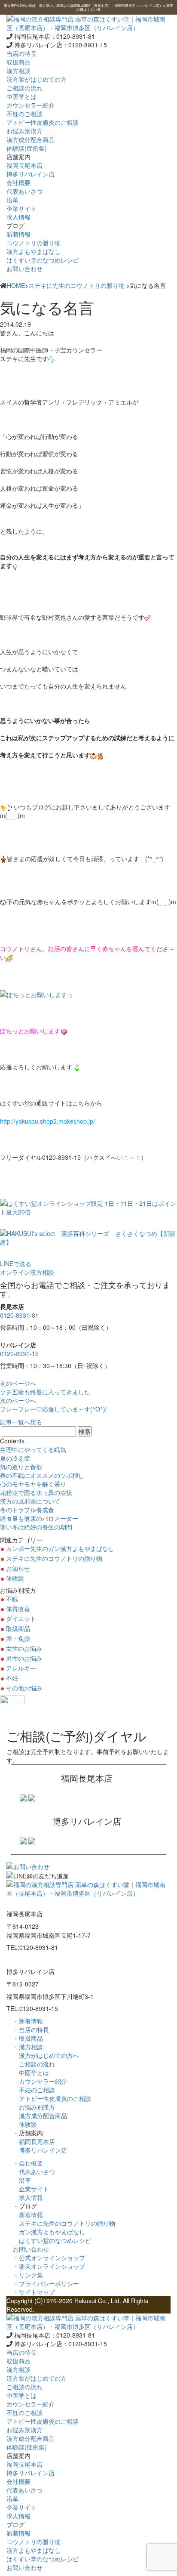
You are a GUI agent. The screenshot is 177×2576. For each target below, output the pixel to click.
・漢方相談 (28, 2047)
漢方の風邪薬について (30, 1501)
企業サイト (31, 2189)
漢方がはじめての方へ (46, 2055)
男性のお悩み (24, 1658)
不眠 (12, 1599)
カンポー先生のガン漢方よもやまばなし (60, 1548)
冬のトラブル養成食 (27, 1510)
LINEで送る (16, 1263)
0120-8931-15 (19, 1353)
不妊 (12, 1678)
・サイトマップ (34, 2292)
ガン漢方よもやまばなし (49, 2232)
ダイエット (21, 1618)
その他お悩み (24, 1688)
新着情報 (28, 2215)
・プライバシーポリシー (46, 2283)
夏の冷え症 (15, 1458)
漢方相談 (18, 71)
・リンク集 (28, 2275)
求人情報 (28, 2197)
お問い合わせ (24, 269)
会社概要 (18, 182)
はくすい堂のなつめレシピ (52, 2240)
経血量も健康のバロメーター (39, 1518)
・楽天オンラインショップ (49, 2266)
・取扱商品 (28, 2038)
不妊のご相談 (34, 2090)
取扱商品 (18, 62)
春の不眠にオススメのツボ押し (42, 1475)
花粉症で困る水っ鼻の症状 (36, 1492)
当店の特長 (21, 53)
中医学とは (31, 2073)
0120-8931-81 (19, 1315)
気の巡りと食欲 (21, 1467)
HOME (16, 285)
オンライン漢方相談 (27, 1272)
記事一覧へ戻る (21, 1422)
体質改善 (18, 1609)
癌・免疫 (18, 1638)
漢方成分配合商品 (40, 2116)
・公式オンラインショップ (49, 2258)
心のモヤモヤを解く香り (33, 1484)
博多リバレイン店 (40, 2150)
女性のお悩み (24, 1648)
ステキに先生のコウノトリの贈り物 (76, 285)
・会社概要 (28, 2163)
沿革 (22, 2180)
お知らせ (18, 1568)
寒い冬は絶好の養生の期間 (36, 1527)
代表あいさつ (34, 2171)
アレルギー (21, 1668)
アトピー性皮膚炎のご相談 (52, 2098)
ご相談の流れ (34, 2064)
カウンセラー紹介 (40, 2081)
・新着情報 (28, 2021)
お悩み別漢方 (34, 2107)
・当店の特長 (31, 2029)
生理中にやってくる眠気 (33, 1449)
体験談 (15, 1578)
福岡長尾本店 (34, 2141)
